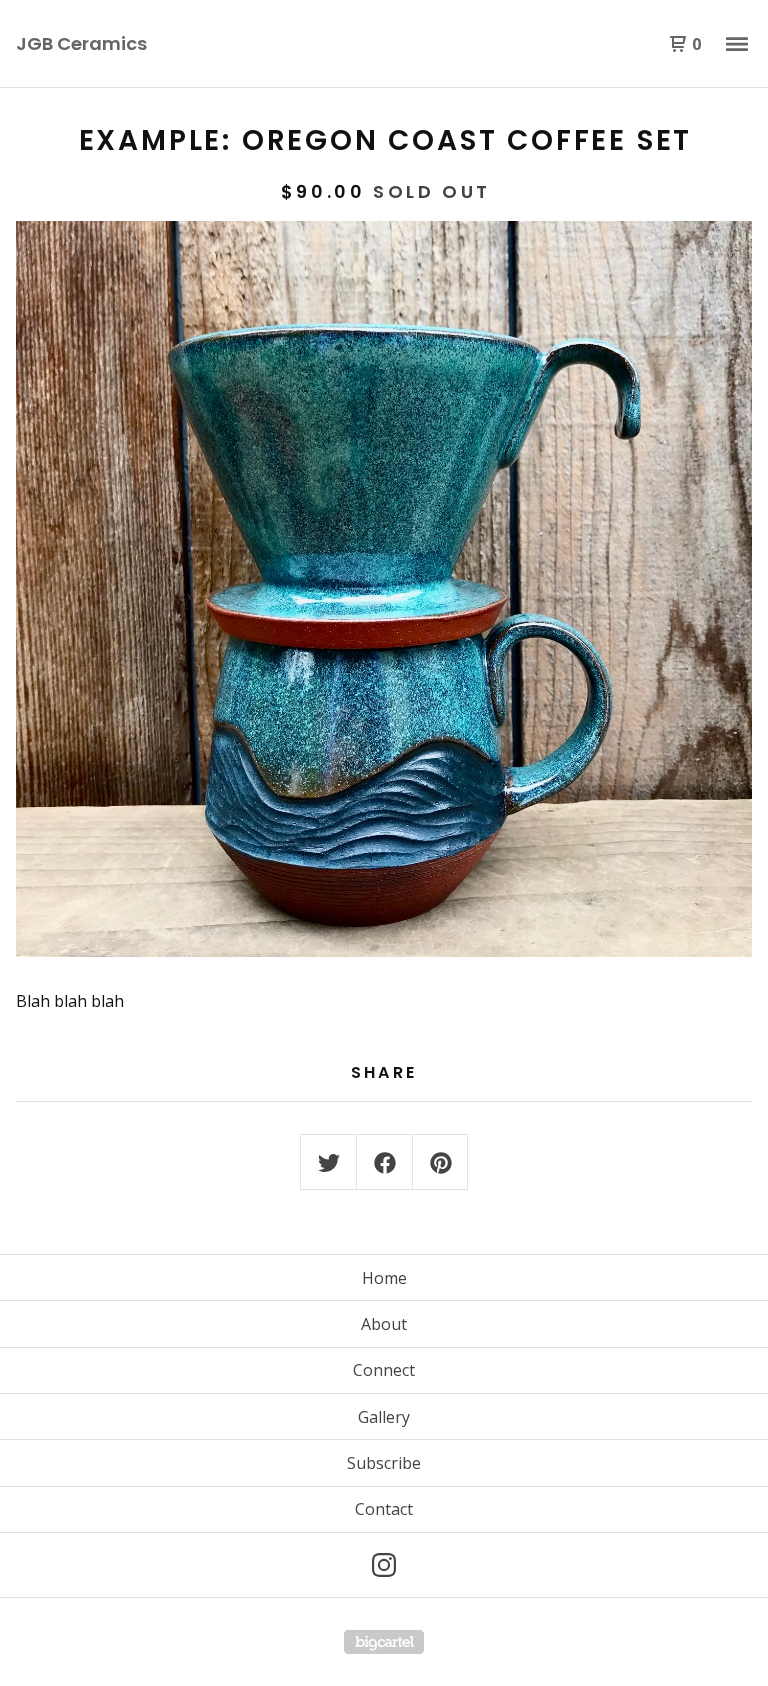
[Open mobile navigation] (737, 44)
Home (384, 1278)
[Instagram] (384, 1565)
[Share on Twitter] (329, 1163)
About (384, 1324)
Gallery (384, 1417)
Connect (384, 1370)
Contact (384, 1509)
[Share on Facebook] (385, 1163)
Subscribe (384, 1463)
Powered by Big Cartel (384, 1642)
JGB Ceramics (81, 43)
